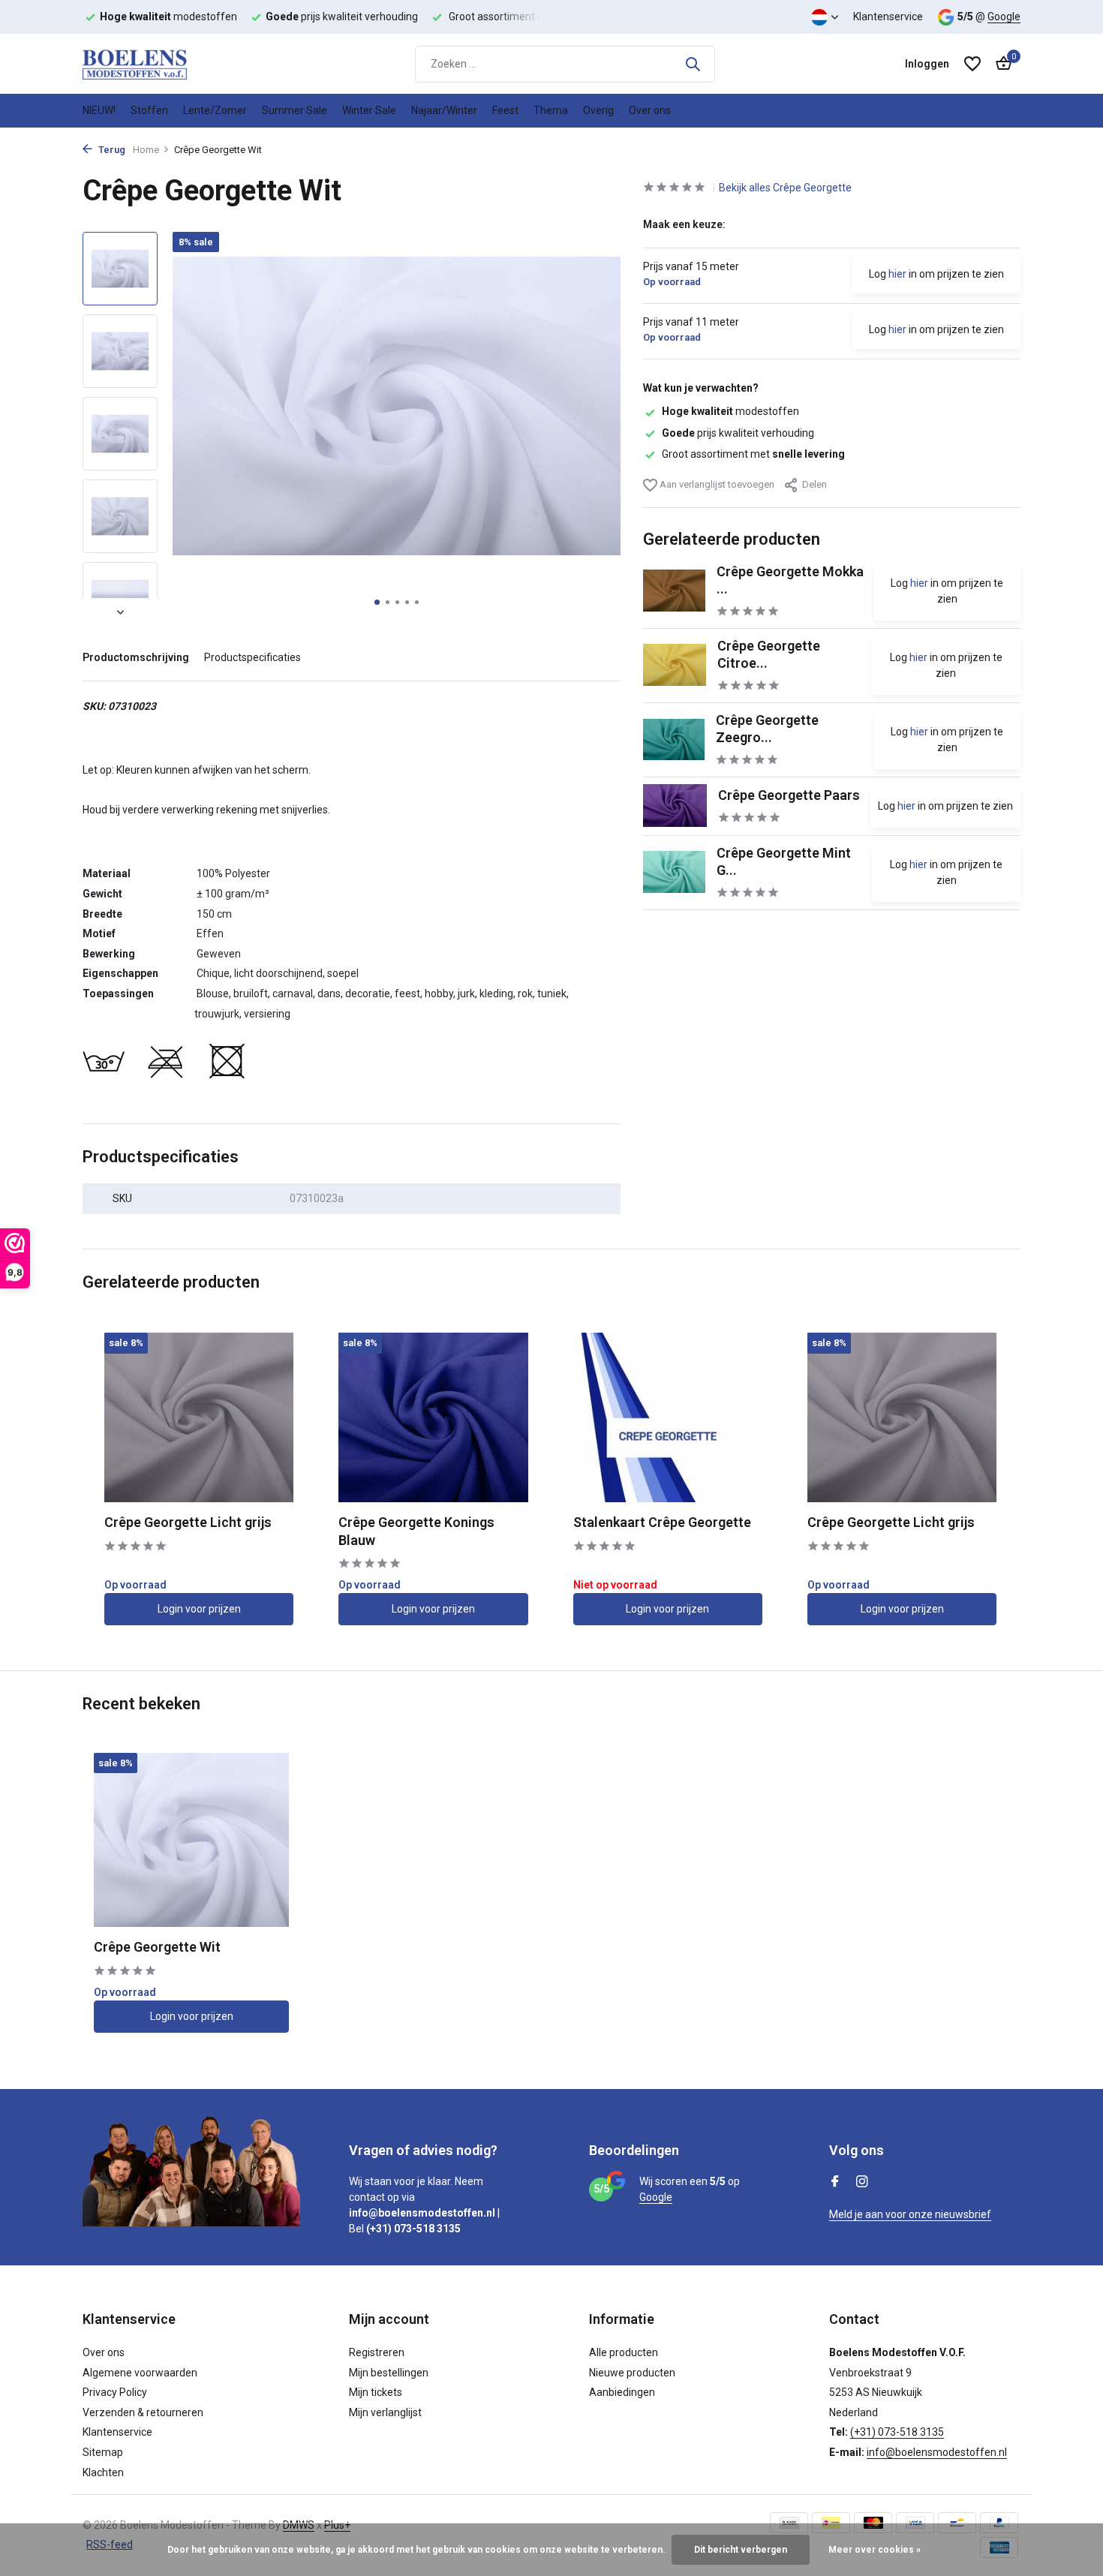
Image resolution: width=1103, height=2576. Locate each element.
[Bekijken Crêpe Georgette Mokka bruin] (674, 590)
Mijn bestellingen (389, 2373)
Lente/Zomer (215, 110)
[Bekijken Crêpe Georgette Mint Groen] (675, 872)
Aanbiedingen (622, 2392)
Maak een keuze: (684, 224)
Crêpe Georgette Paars (789, 794)
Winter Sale (369, 110)
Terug (111, 150)
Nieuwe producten (632, 2373)
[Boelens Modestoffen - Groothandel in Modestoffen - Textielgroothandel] (158, 64)
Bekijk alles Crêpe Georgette (785, 188)
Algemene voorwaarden (140, 2373)
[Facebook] (835, 2183)
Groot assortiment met (753, 453)
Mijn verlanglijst (385, 2412)
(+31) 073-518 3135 (897, 2432)
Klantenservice (888, 17)
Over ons (650, 110)
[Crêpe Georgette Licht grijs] (199, 1417)
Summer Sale (295, 110)
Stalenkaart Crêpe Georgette (662, 1522)
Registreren (377, 2352)
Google (1004, 17)
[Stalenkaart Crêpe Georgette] (668, 1417)
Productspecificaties (252, 657)
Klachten (103, 2472)
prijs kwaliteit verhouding (738, 432)
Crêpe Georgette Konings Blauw (416, 1531)
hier (897, 274)
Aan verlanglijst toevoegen (716, 484)
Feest (505, 110)
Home (146, 150)
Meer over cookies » (875, 2550)
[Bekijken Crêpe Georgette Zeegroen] (674, 739)
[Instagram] (862, 2183)
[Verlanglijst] (972, 64)
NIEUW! (99, 110)
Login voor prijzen (199, 1609)
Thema (551, 110)
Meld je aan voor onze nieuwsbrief (910, 2214)
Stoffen (149, 110)
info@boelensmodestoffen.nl (937, 2452)
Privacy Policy (115, 2392)
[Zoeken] (693, 64)
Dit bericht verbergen (741, 2550)
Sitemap (103, 2452)
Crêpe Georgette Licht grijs (188, 1522)
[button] (377, 602)
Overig (598, 110)
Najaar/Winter (444, 110)
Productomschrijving (136, 657)
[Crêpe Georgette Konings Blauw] (433, 1417)
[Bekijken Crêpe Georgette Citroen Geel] (675, 665)
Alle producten (624, 2352)
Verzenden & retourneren (143, 2412)
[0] (1000, 64)
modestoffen (730, 411)
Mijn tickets (376, 2392)
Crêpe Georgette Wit (157, 1947)
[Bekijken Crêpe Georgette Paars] (675, 806)
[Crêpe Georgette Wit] (191, 1840)
